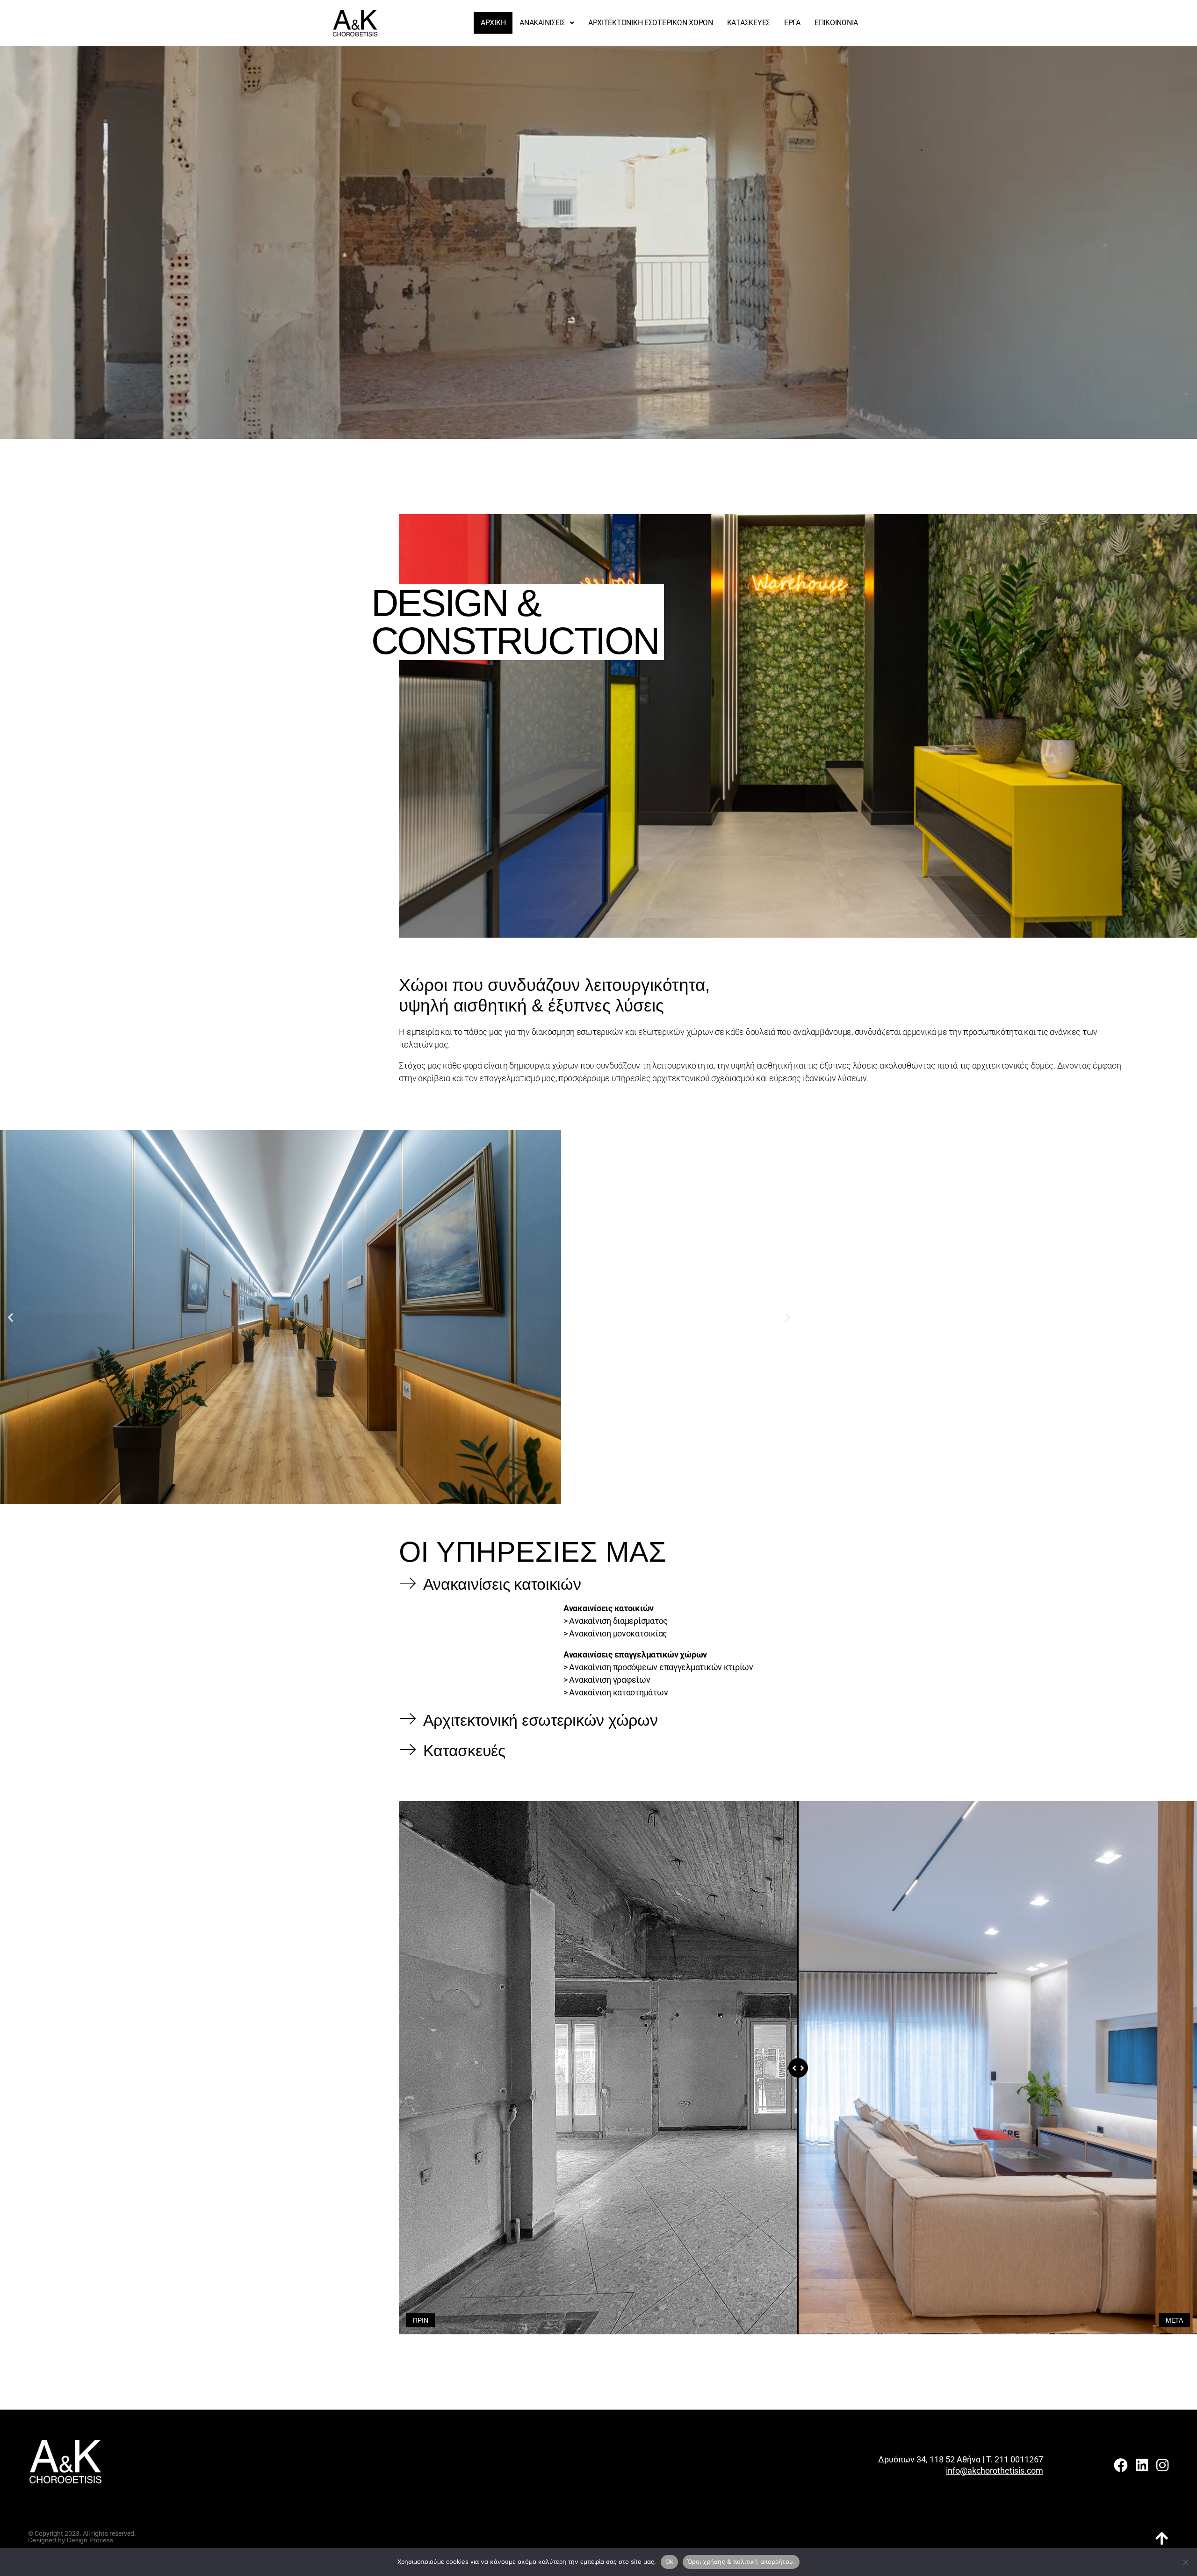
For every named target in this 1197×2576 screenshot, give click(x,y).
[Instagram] (1162, 2465)
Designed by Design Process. (72, 2540)
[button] (547, 23)
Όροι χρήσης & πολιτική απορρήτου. (741, 2562)
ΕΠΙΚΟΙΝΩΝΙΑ (836, 23)
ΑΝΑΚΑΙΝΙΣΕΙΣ (542, 23)
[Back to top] (1162, 2539)
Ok (670, 2562)
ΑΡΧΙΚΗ (493, 23)
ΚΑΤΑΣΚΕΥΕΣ (749, 23)
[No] (1185, 2562)
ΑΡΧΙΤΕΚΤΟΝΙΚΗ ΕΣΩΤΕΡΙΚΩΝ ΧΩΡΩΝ (651, 23)
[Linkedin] (1141, 2465)
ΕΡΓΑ (792, 23)
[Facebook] (1121, 2465)
